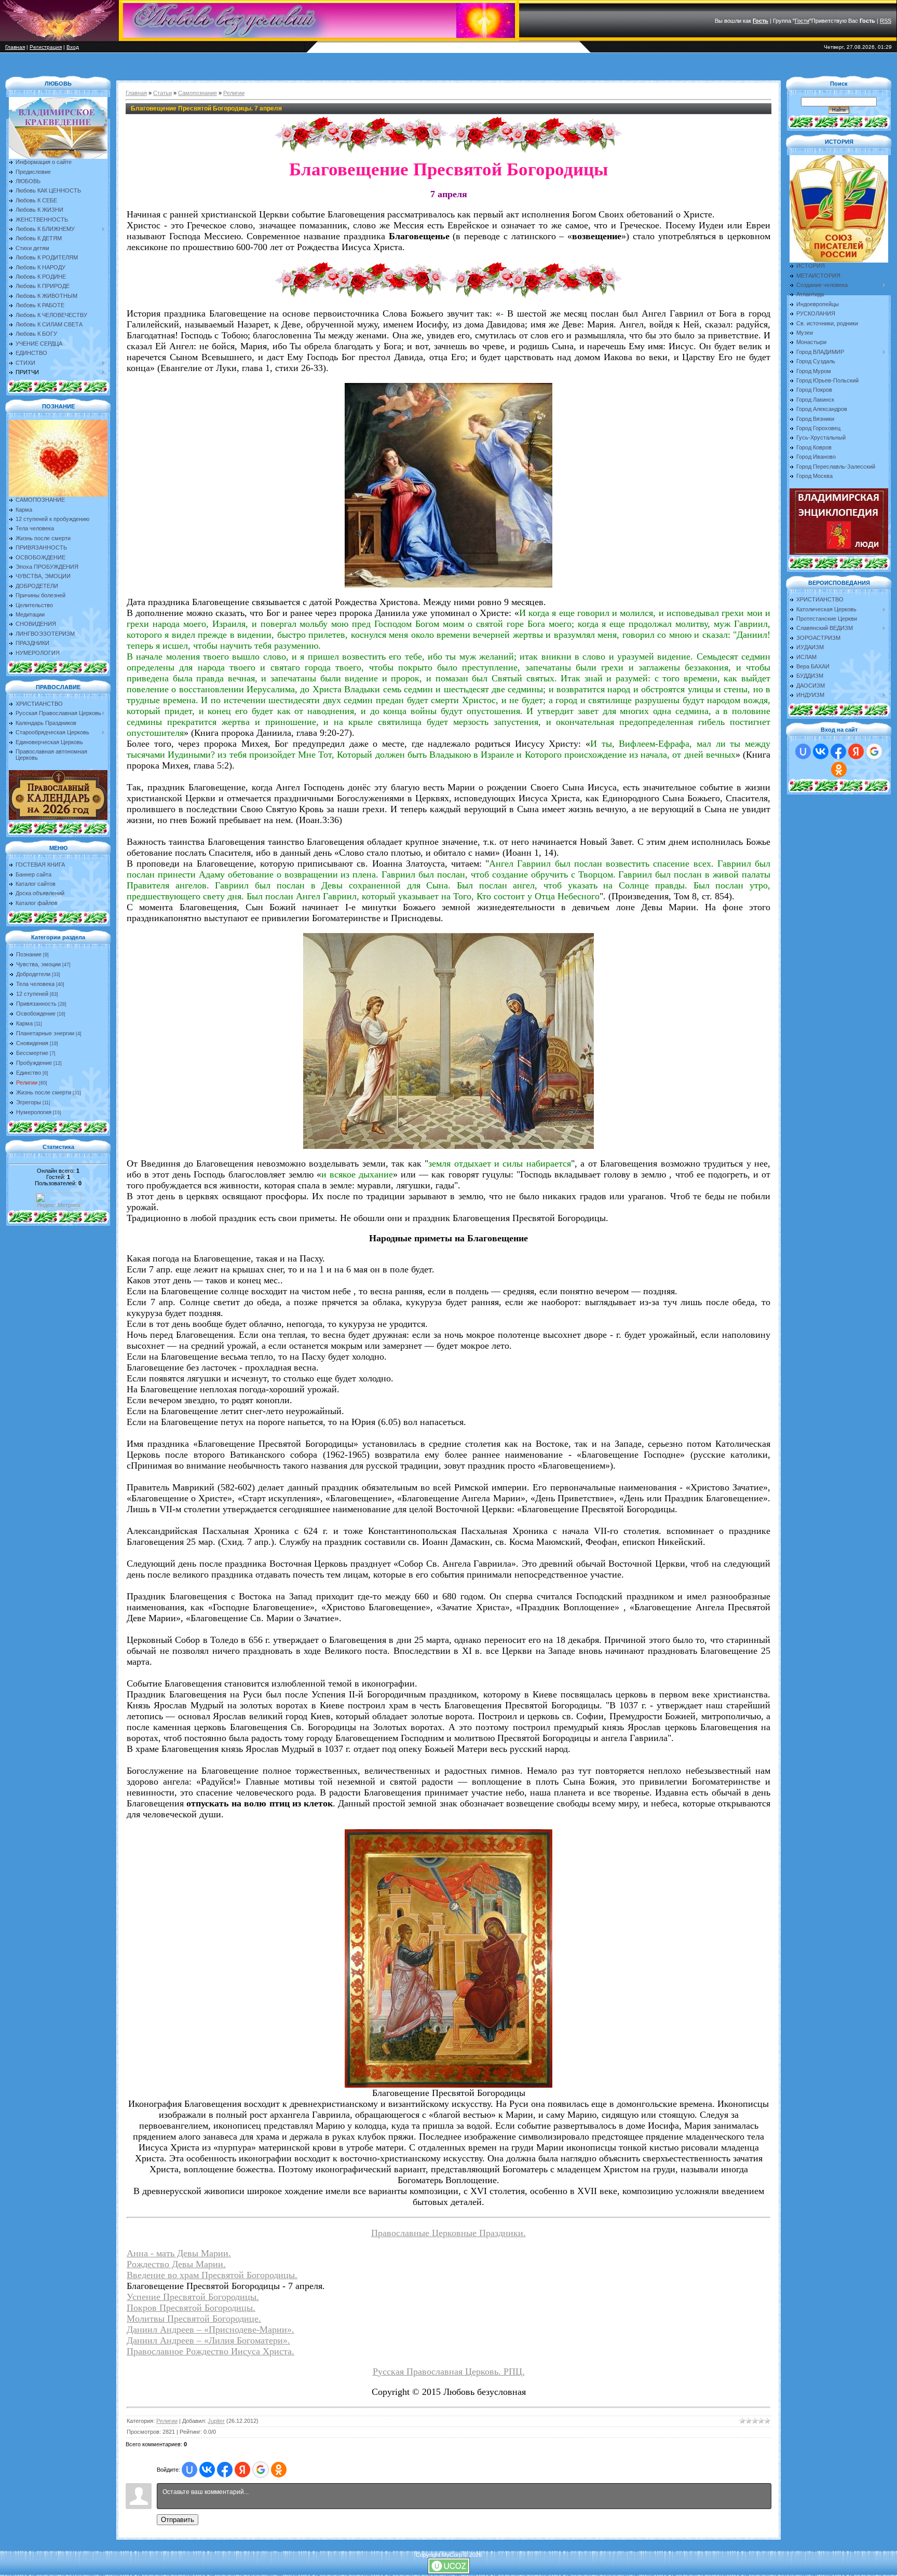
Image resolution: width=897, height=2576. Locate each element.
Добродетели (33, 974)
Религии (27, 1083)
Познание (29, 954)
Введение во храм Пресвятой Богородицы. (212, 2275)
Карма (24, 1023)
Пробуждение (34, 1063)
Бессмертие (32, 1053)
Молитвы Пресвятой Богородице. (194, 2319)
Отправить (178, 2520)
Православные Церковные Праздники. (448, 2233)
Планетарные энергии (45, 1033)
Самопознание (198, 93)
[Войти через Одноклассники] (279, 2470)
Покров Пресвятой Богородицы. (191, 2308)
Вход (73, 47)
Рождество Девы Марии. (176, 2264)
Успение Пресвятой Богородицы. (193, 2297)
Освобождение (36, 1013)
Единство (29, 1073)
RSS (886, 21)
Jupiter (216, 2421)
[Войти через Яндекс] (242, 2470)
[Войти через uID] (189, 2470)
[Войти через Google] (261, 2470)
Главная (15, 47)
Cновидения (32, 1043)
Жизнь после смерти (44, 1092)
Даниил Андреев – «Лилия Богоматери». (208, 2340)
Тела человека (35, 984)
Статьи (162, 93)
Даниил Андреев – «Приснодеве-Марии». (210, 2330)
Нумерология (34, 1112)
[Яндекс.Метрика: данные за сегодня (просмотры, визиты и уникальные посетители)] (58, 1201)
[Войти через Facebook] (225, 2470)
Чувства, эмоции (38, 964)
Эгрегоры (29, 1102)
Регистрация (46, 47)
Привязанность (36, 1004)
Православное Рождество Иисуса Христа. (210, 2351)
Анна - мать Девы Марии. (179, 2253)
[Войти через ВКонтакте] (207, 2470)
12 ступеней (32, 994)
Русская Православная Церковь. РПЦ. (449, 2372)
